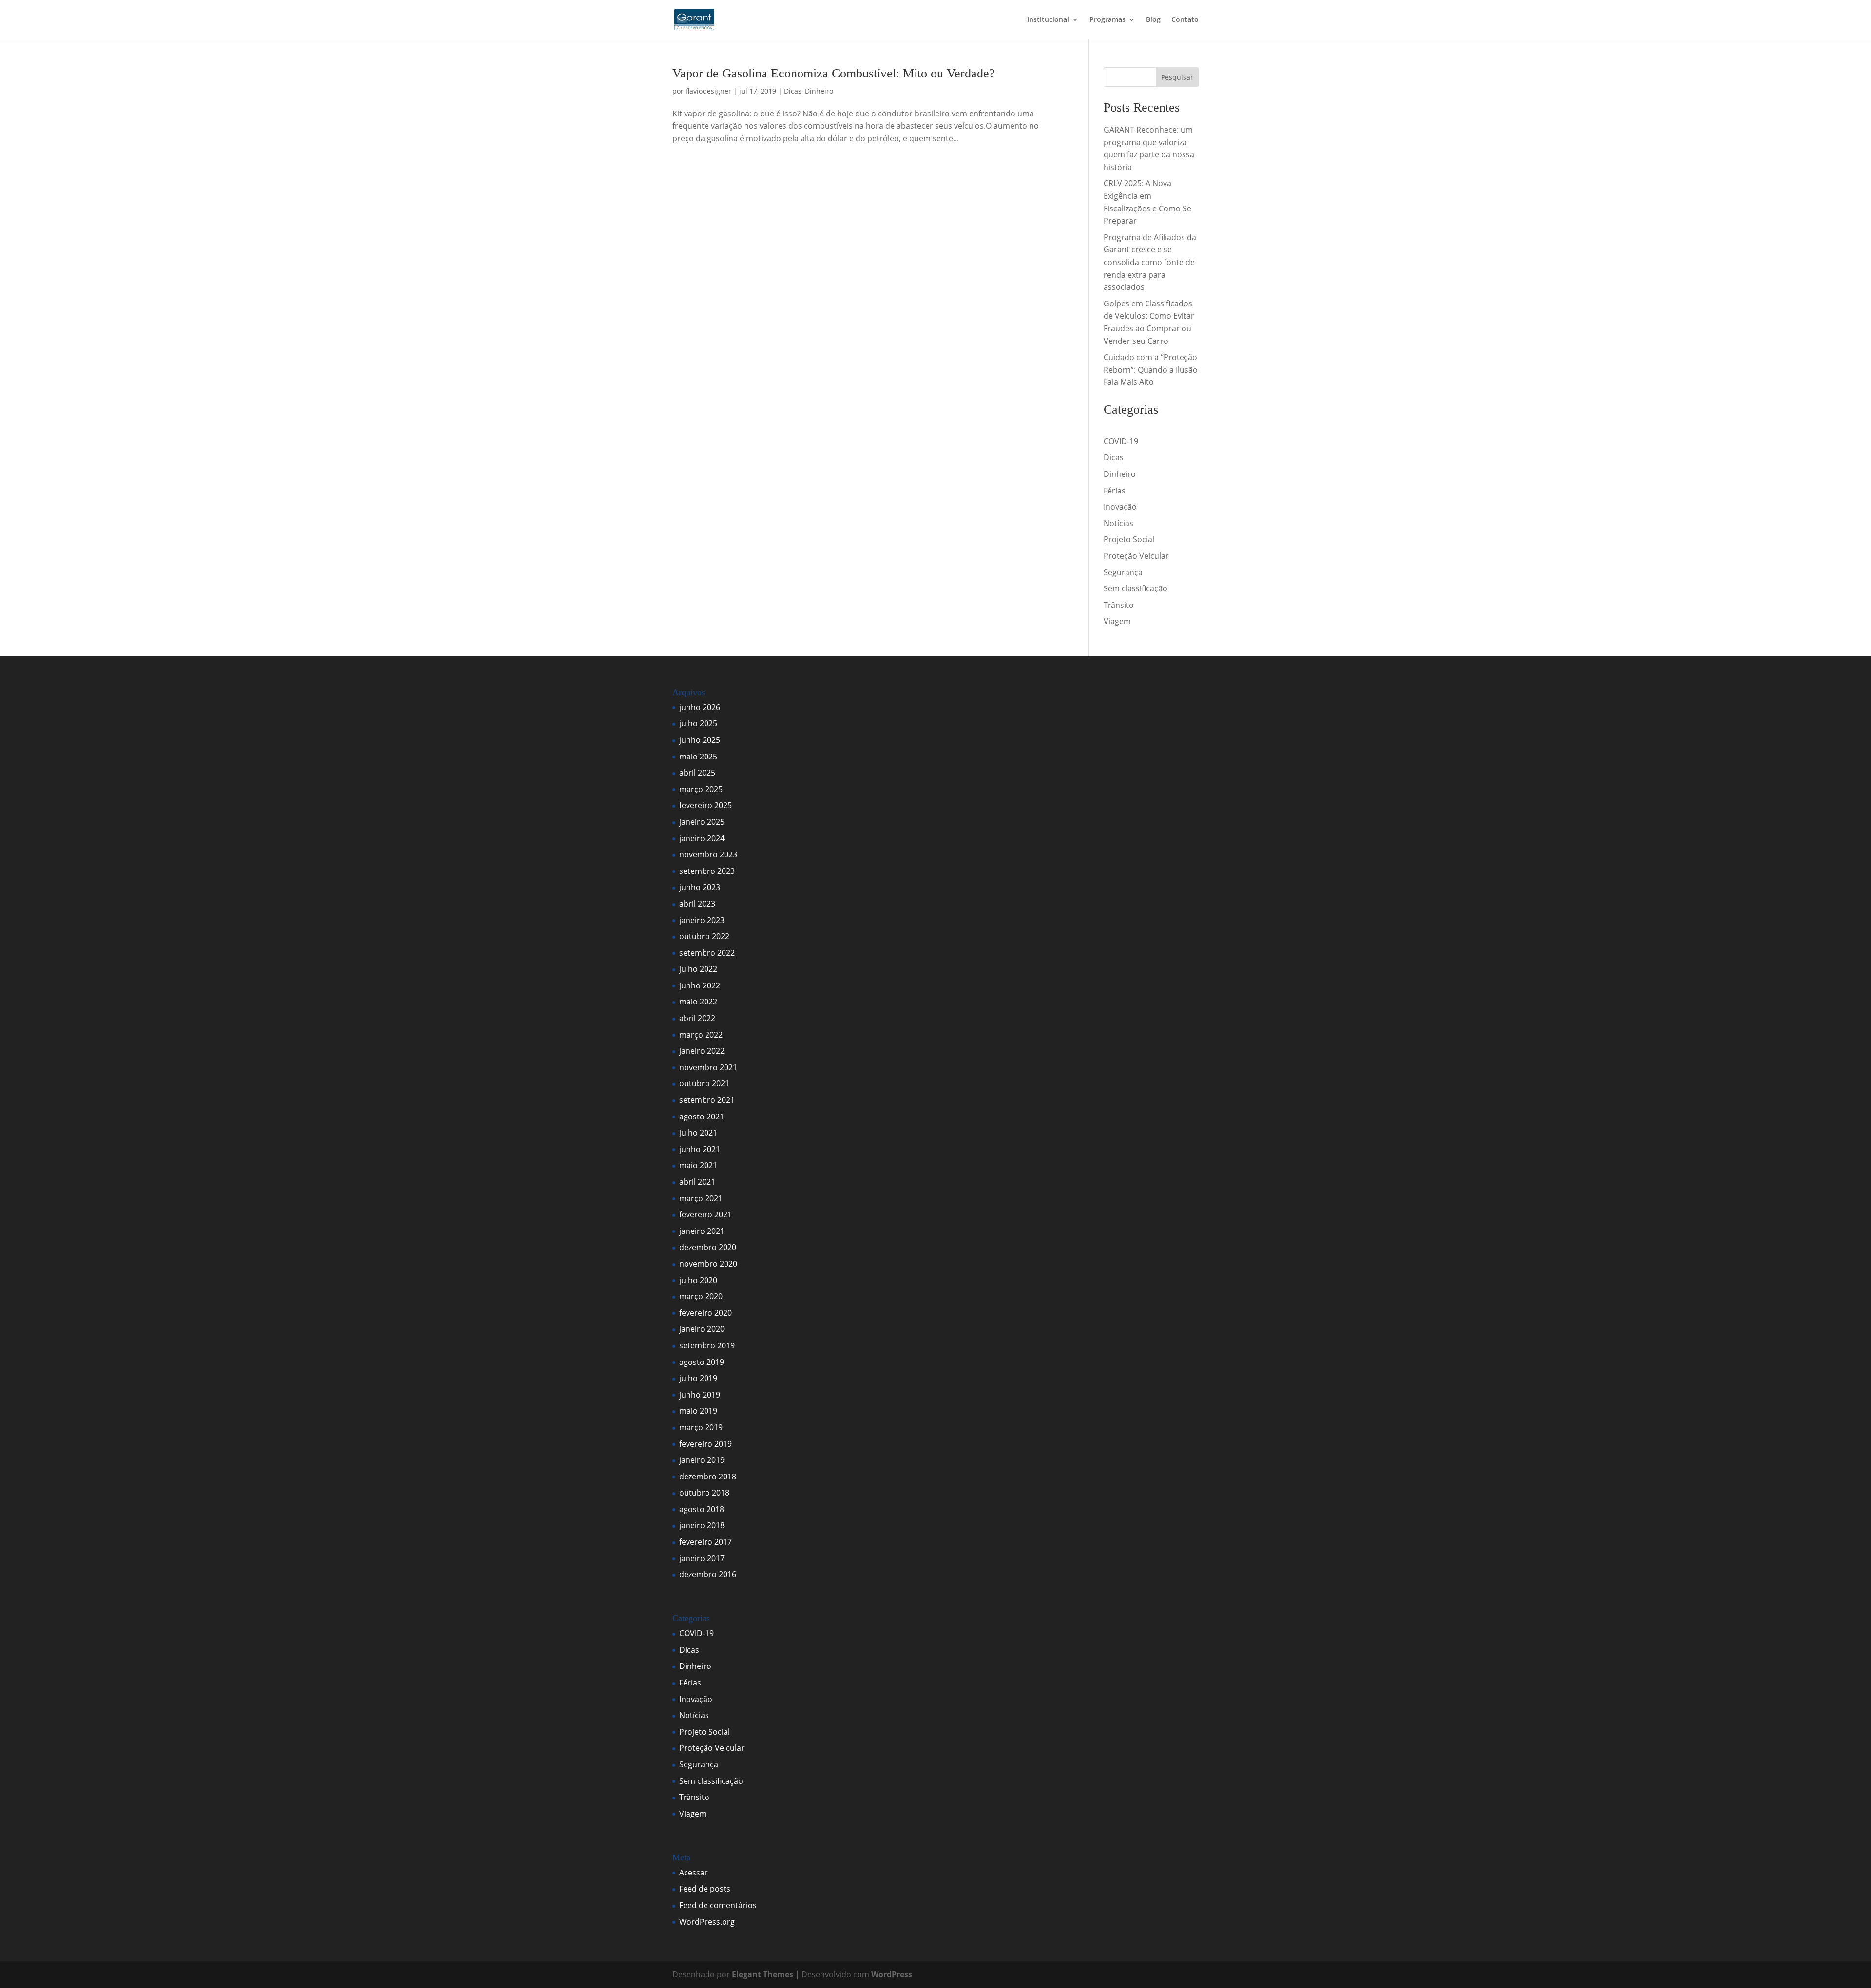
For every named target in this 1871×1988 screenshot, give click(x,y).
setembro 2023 (707, 871)
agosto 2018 (702, 1509)
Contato (1185, 20)
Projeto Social (1129, 539)
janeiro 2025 (702, 822)
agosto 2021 (702, 1117)
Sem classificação (1136, 588)
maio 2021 (698, 1165)
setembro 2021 (707, 1100)
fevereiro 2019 (706, 1444)
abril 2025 (697, 773)
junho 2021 (700, 1149)
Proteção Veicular (1136, 556)
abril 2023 (697, 904)
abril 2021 (697, 1182)
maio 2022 (698, 1002)
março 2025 (701, 789)
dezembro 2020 (708, 1247)
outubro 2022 (704, 936)
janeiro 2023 (702, 920)
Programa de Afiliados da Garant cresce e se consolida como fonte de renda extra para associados (1150, 262)
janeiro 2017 (702, 1558)
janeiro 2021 (702, 1231)
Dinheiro (819, 91)
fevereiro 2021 (706, 1214)
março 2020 (701, 1296)
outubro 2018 (704, 1493)
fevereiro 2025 (706, 805)
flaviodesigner (708, 91)
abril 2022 (697, 1018)
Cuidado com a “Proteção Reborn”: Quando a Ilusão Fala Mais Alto (1151, 369)
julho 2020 (698, 1280)
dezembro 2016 (708, 1574)
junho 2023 (700, 887)
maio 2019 (698, 1411)
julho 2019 (698, 1378)
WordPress (892, 1974)
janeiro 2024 (702, 838)
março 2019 (701, 1427)
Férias (1115, 491)
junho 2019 (700, 1395)
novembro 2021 (708, 1067)
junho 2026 (700, 707)
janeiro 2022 (702, 1051)
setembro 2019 (707, 1345)
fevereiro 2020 (706, 1313)
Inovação (1120, 507)
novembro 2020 (708, 1264)
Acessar (694, 1873)
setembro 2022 (707, 953)
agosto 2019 (702, 1362)
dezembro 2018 (708, 1477)
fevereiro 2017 (706, 1542)
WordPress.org (707, 1922)
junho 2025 (700, 740)
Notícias (1118, 523)
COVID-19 (1121, 441)
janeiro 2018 (702, 1525)
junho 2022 (700, 985)
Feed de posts (705, 1889)
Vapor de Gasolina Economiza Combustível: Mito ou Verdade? (834, 73)
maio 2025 (698, 757)
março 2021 (701, 1198)
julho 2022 (698, 969)
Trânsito (1119, 605)
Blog (1153, 20)
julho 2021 (698, 1133)
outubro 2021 (704, 1083)
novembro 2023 (708, 854)
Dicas (793, 91)
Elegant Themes (763, 1974)
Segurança (1123, 572)
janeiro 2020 (702, 1329)
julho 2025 (698, 723)
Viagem (1117, 621)
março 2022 (701, 1035)
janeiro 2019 (702, 1460)
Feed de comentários (718, 1905)
